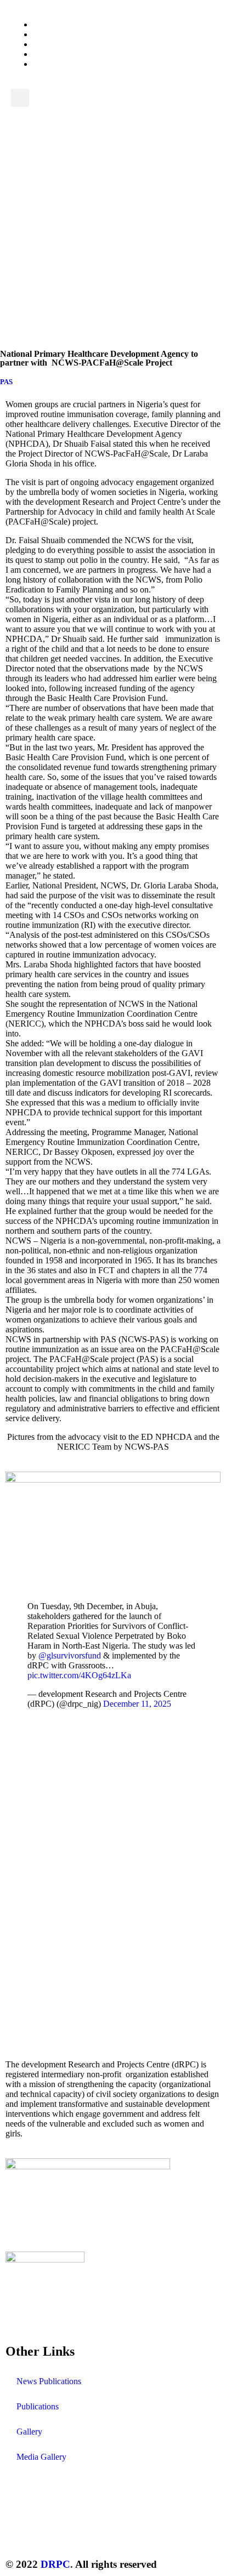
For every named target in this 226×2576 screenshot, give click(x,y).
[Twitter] (19, 2533)
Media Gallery (41, 2457)
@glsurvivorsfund (70, 1655)
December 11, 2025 (137, 1704)
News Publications (49, 2381)
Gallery (29, 2432)
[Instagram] (78, 2533)
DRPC (55, 2564)
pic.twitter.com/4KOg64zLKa (79, 1675)
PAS (6, 382)
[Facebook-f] (49, 2533)
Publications (38, 2406)
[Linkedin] (138, 2533)
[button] (20, 98)
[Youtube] (108, 2533)
